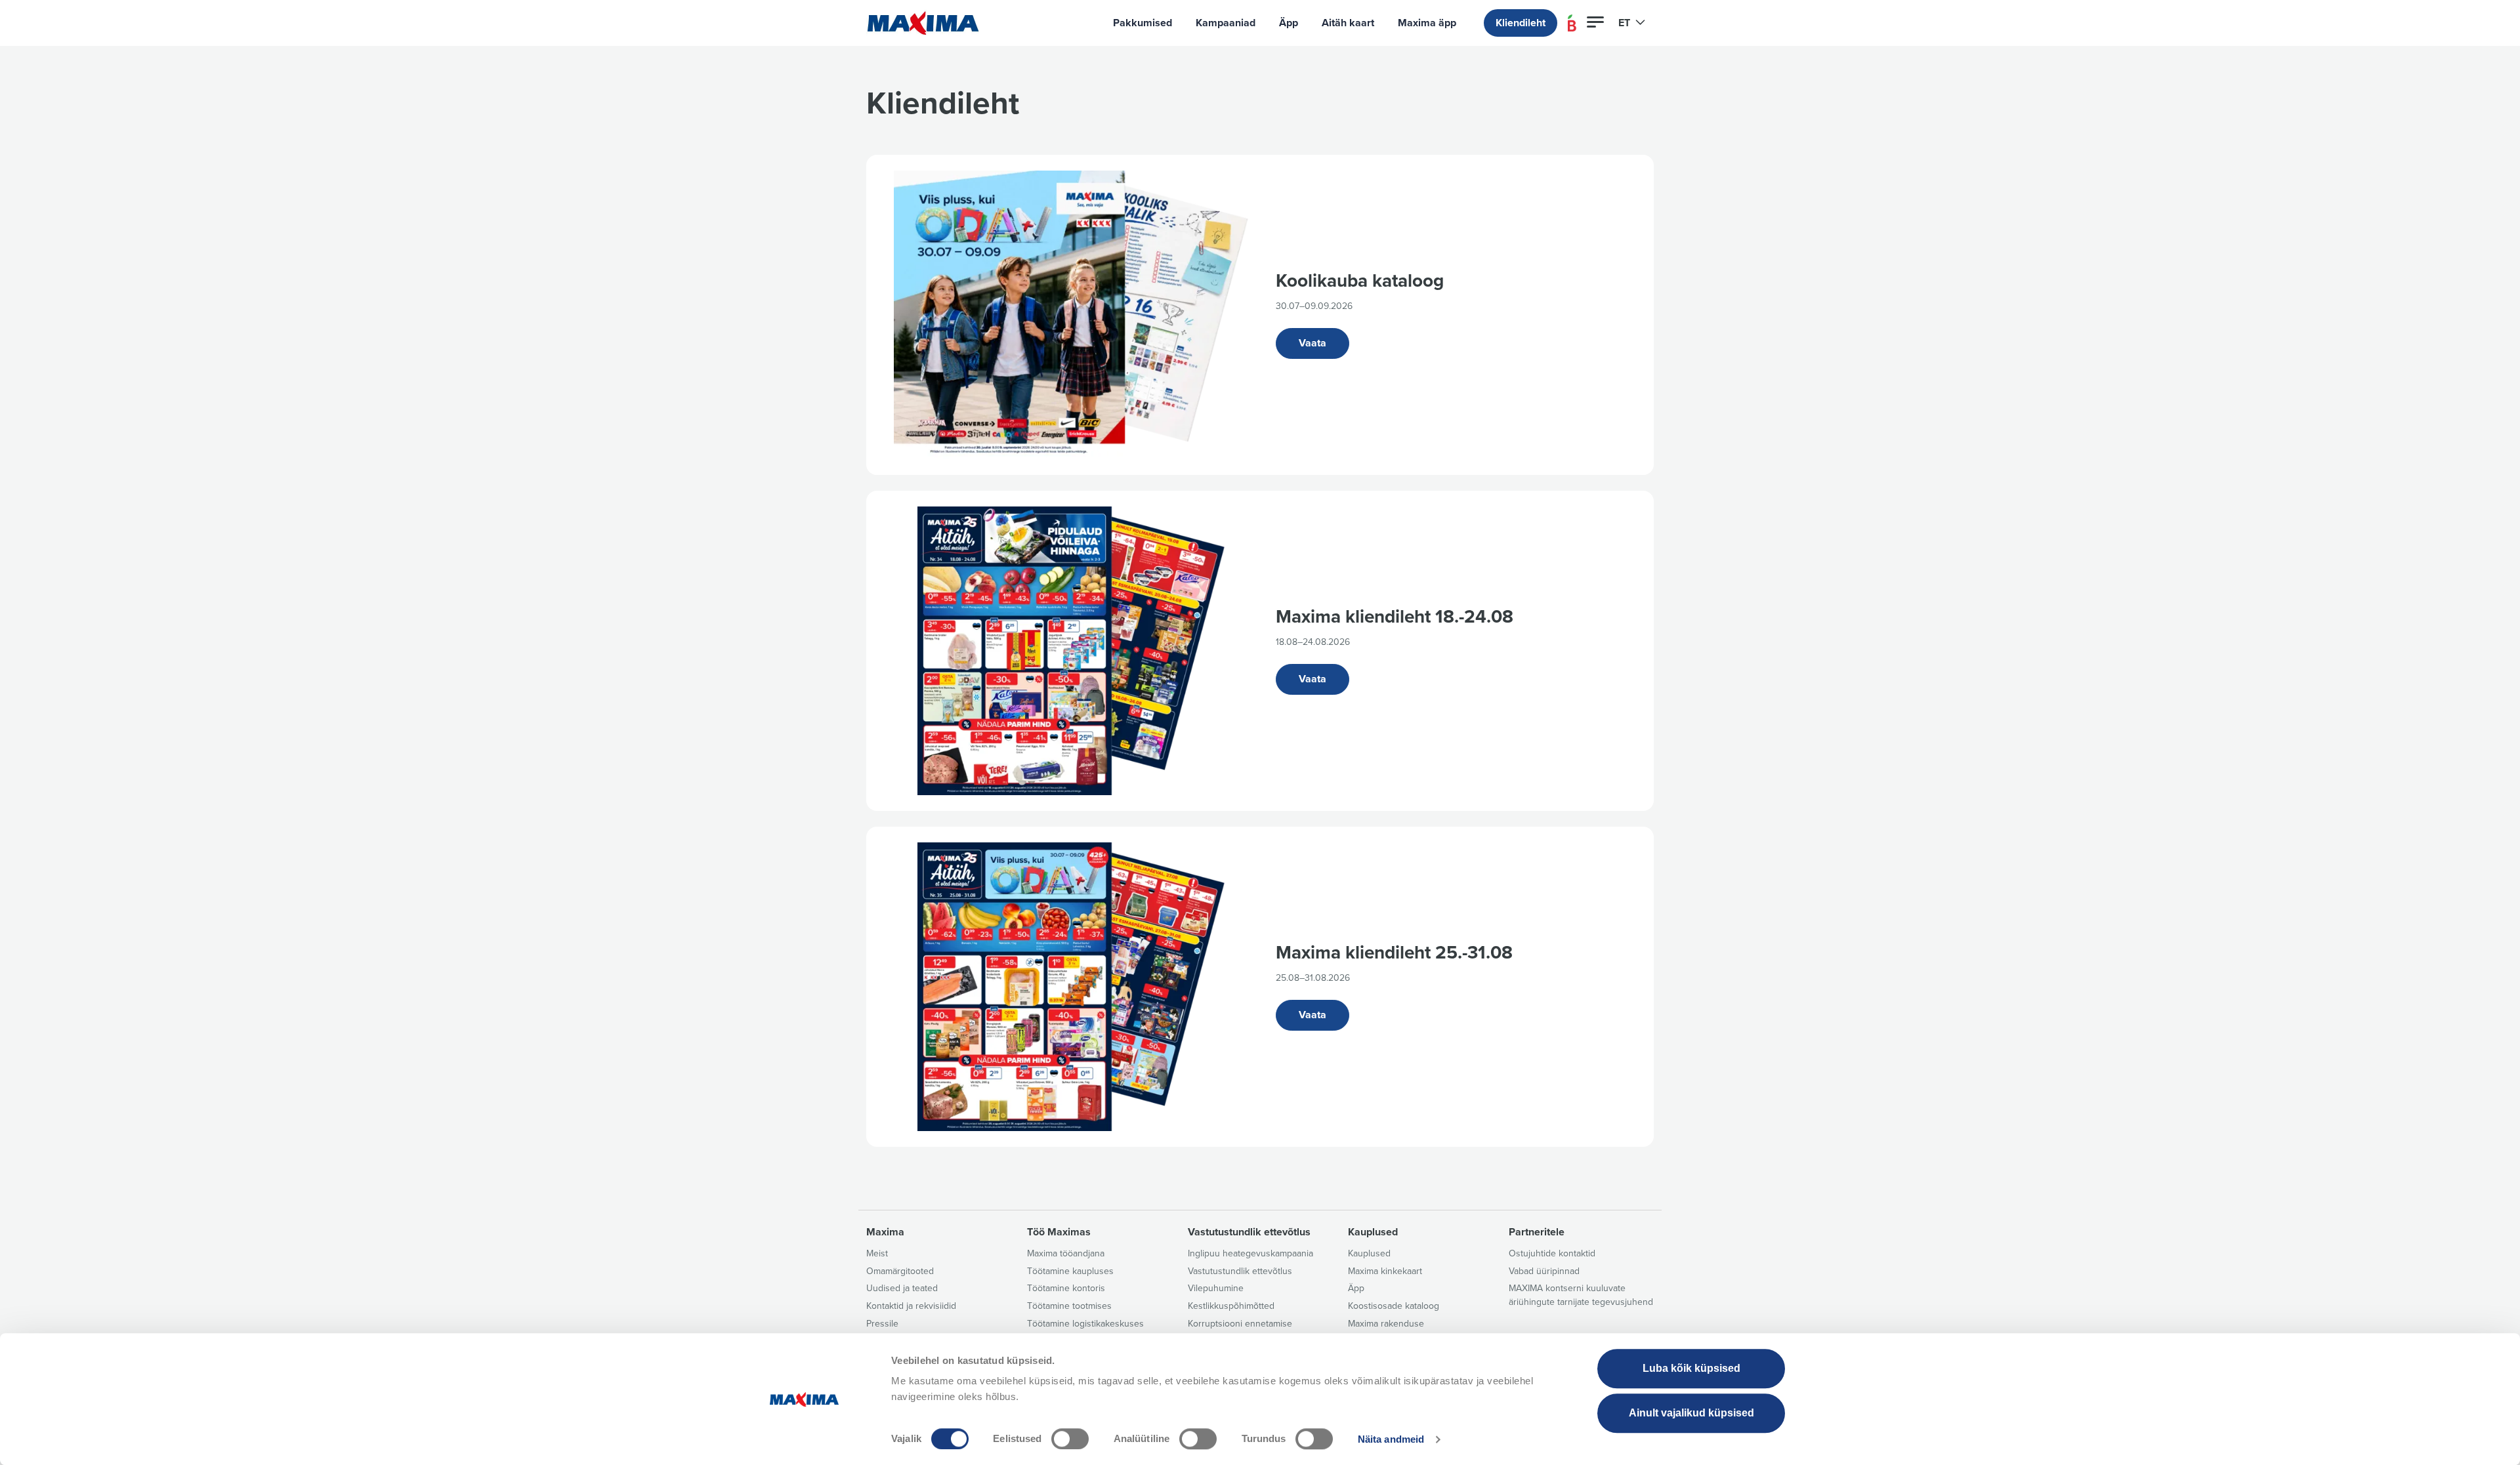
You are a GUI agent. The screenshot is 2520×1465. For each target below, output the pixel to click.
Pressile (882, 1324)
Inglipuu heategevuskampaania (1250, 1253)
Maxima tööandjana (1066, 1253)
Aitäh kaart (1348, 23)
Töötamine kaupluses (1070, 1271)
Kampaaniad (1226, 23)
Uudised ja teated (902, 1288)
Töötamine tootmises (1069, 1306)
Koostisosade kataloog (1394, 1306)
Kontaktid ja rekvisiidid (911, 1306)
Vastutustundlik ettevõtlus (1240, 1271)
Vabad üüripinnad (1544, 1271)
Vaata (1312, 343)
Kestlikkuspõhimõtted (1231, 1306)
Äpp (1289, 23)
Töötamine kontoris (1066, 1288)
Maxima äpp (1427, 23)
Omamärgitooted (900, 1271)
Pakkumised (1143, 23)
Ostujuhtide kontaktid (1552, 1253)
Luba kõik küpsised (1691, 1368)
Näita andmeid (1391, 1439)
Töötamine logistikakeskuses (1085, 1324)
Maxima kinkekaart (1385, 1271)
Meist (877, 1253)
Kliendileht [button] (1521, 23)
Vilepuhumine (1216, 1288)
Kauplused (1369, 1253)
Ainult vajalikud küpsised (1691, 1413)
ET (1626, 23)
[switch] (1070, 1439)
